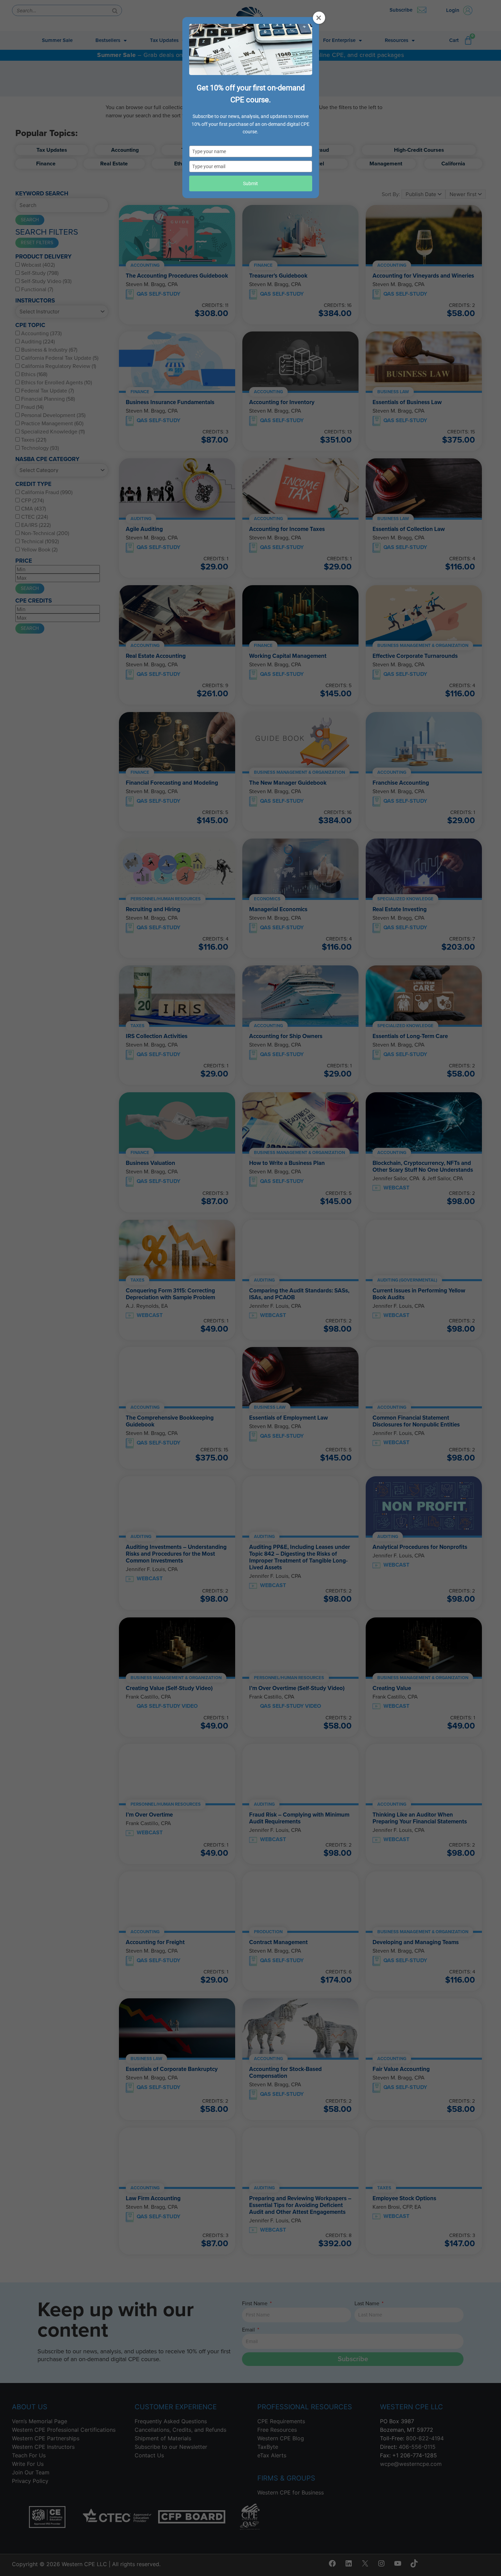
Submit (250, 183)
